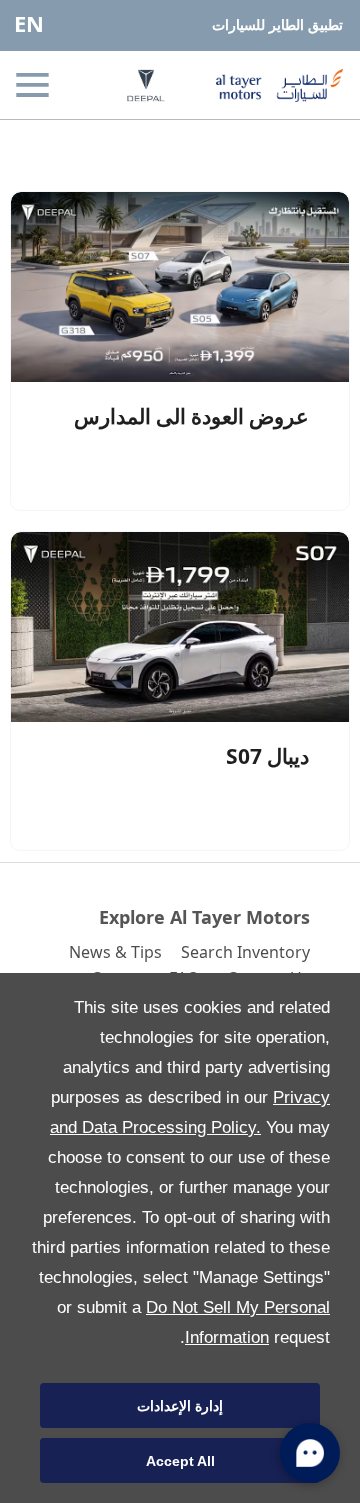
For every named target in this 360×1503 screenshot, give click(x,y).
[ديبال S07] (180, 627)
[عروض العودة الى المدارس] (180, 287)
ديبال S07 (267, 756)
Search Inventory (245, 952)
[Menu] (34, 85)
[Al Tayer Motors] (271, 85)
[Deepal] (130, 85)
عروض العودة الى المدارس (191, 416)
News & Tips (115, 952)
